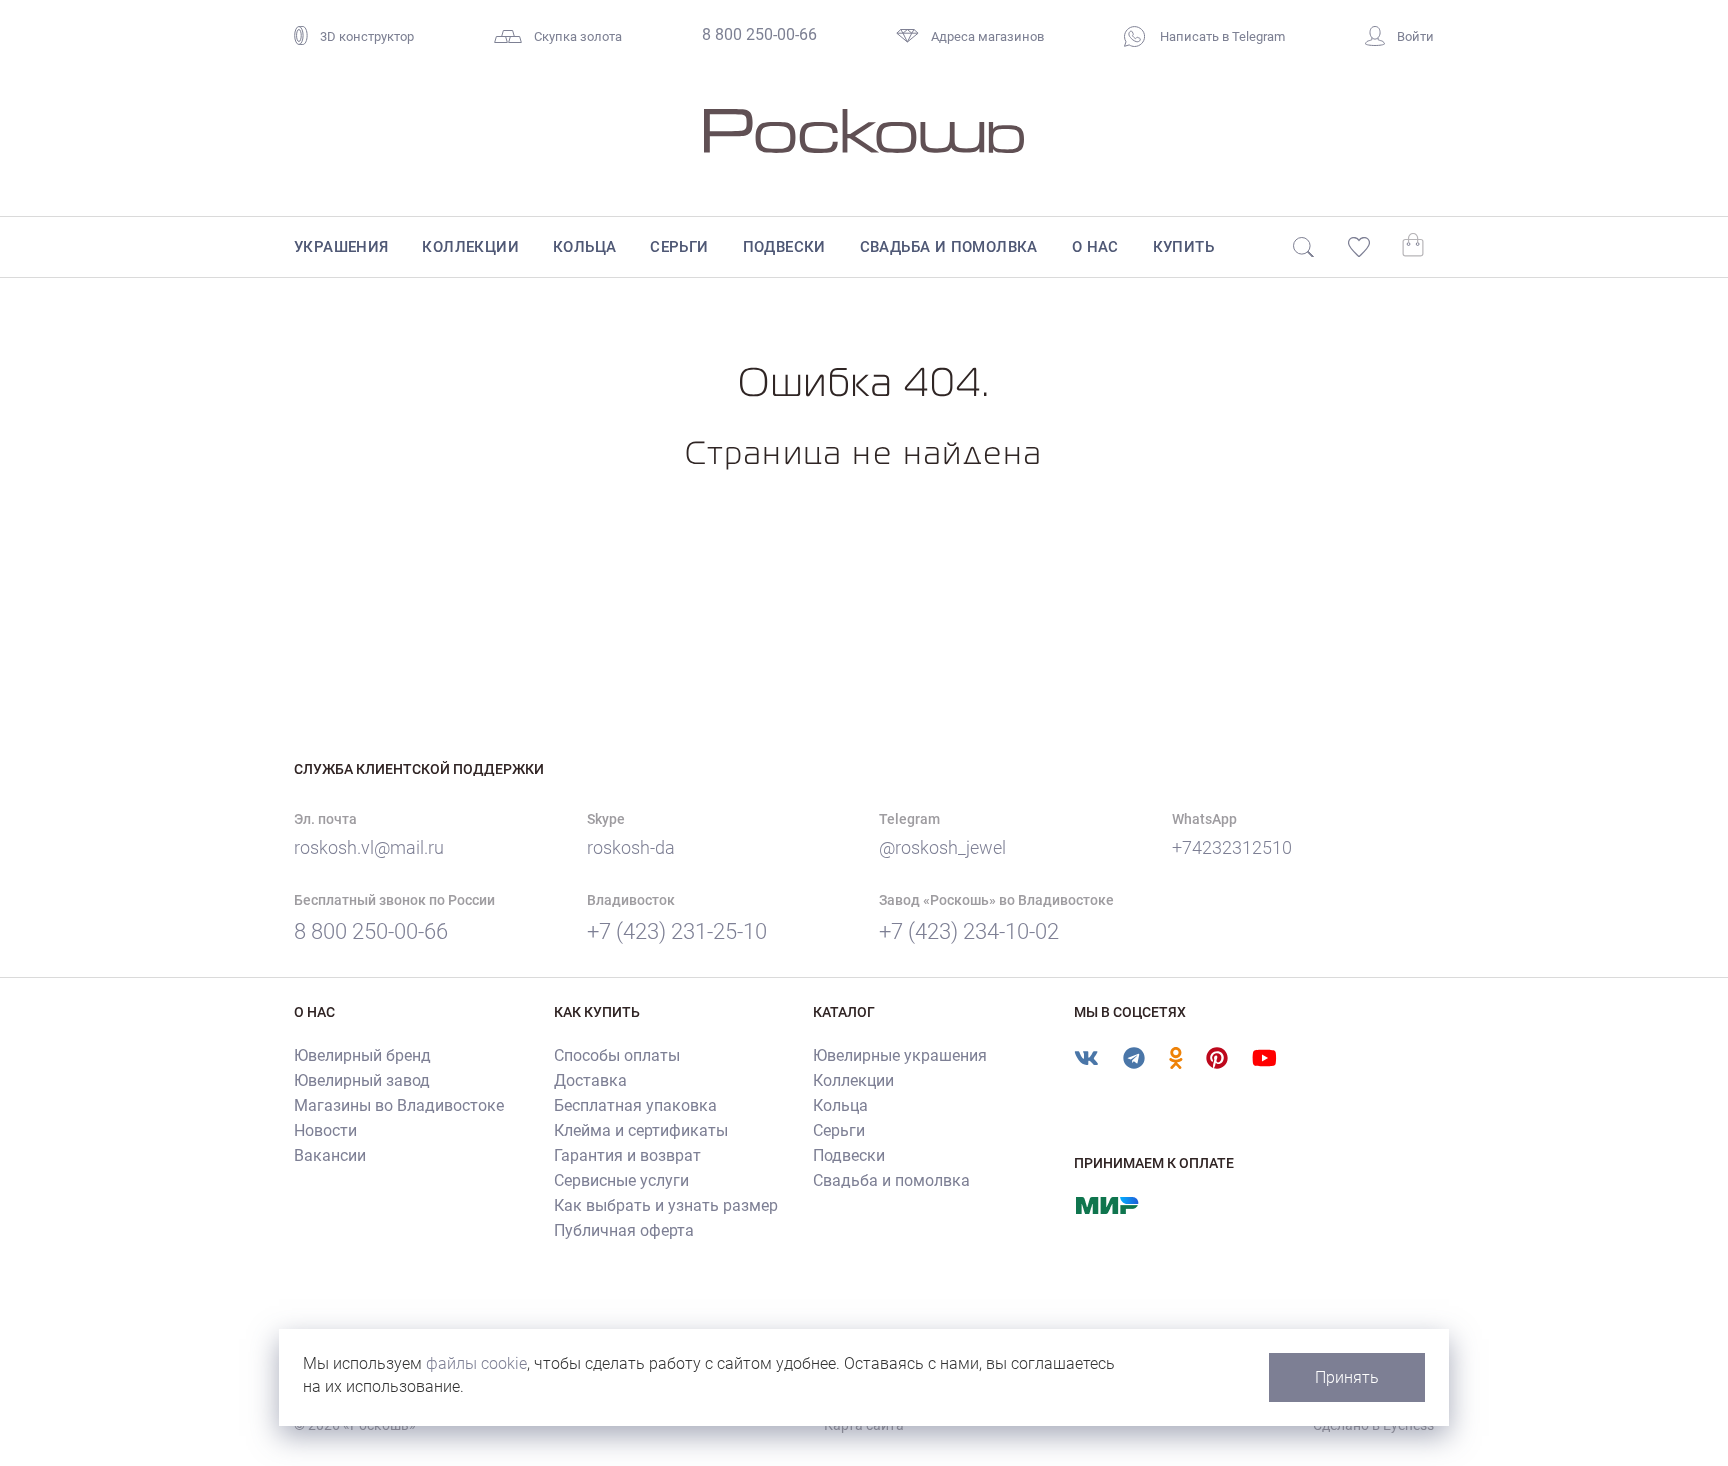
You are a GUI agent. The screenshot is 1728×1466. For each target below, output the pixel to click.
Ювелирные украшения (900, 1055)
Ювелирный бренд (362, 1055)
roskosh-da (631, 847)
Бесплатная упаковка (635, 1105)
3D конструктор (367, 36)
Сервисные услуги (621, 1180)
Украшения (341, 247)
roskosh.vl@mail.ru (369, 847)
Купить (1183, 247)
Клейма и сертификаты (641, 1130)
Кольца (584, 247)
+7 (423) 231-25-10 (677, 931)
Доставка (590, 1080)
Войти (1415, 36)
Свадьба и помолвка (949, 247)
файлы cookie (476, 1363)
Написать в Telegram (1221, 36)
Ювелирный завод (362, 1080)
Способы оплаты (617, 1055)
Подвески (784, 247)
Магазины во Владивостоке (399, 1105)
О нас (1095, 247)
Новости (325, 1130)
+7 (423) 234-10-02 (969, 931)
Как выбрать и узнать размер (666, 1205)
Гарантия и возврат (627, 1155)
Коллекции (470, 247)
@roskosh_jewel (942, 847)
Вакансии (330, 1155)
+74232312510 (1232, 847)
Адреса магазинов (987, 36)
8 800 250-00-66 (759, 34)
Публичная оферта (624, 1230)
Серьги (679, 247)
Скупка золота (578, 36)
